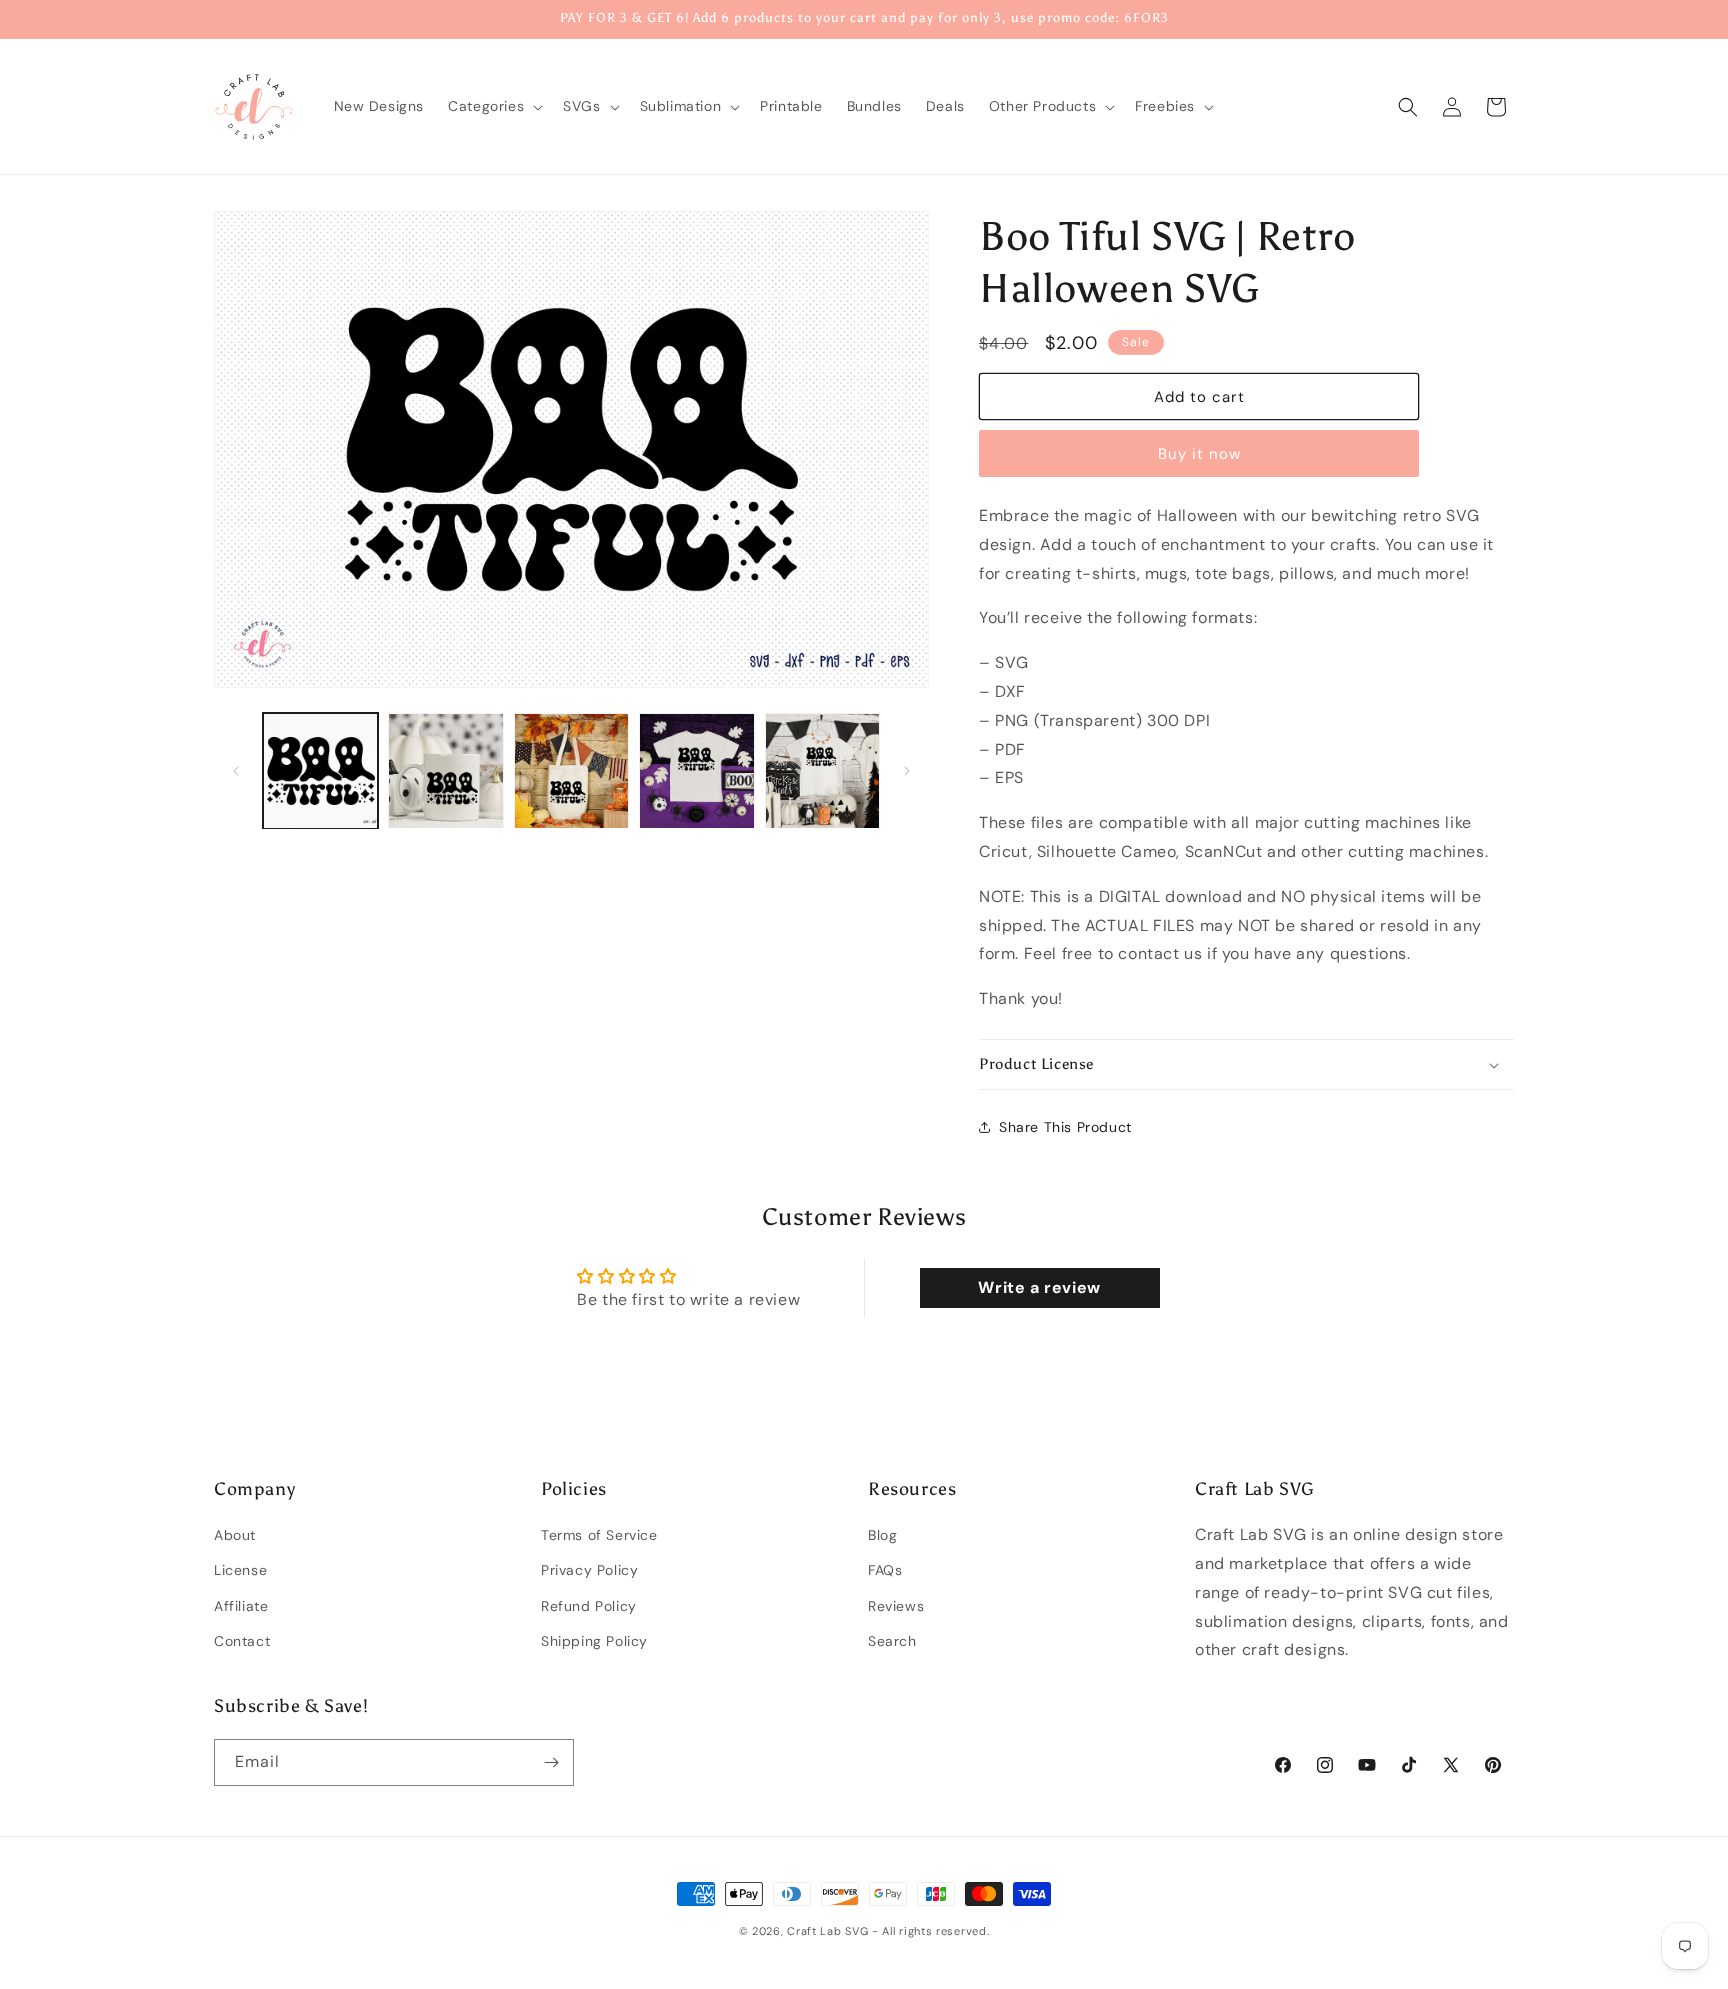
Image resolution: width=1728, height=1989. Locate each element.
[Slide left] (236, 771)
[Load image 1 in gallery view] (320, 770)
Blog (882, 1535)
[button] (493, 106)
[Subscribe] (551, 1762)
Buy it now (1199, 454)
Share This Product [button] (1065, 1127)
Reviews (896, 1606)
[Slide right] (907, 771)
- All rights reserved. (930, 1931)
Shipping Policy (594, 1641)
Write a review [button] (1039, 1287)
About (235, 1535)
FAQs (885, 1571)
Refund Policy (589, 1606)
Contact (242, 1641)
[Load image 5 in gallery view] (822, 770)
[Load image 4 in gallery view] (696, 770)
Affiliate (241, 1606)
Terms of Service (599, 1535)
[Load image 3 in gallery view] (571, 770)
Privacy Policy (589, 1571)
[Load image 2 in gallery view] (445, 770)
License (240, 1571)
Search (892, 1641)
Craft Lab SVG (827, 1931)
